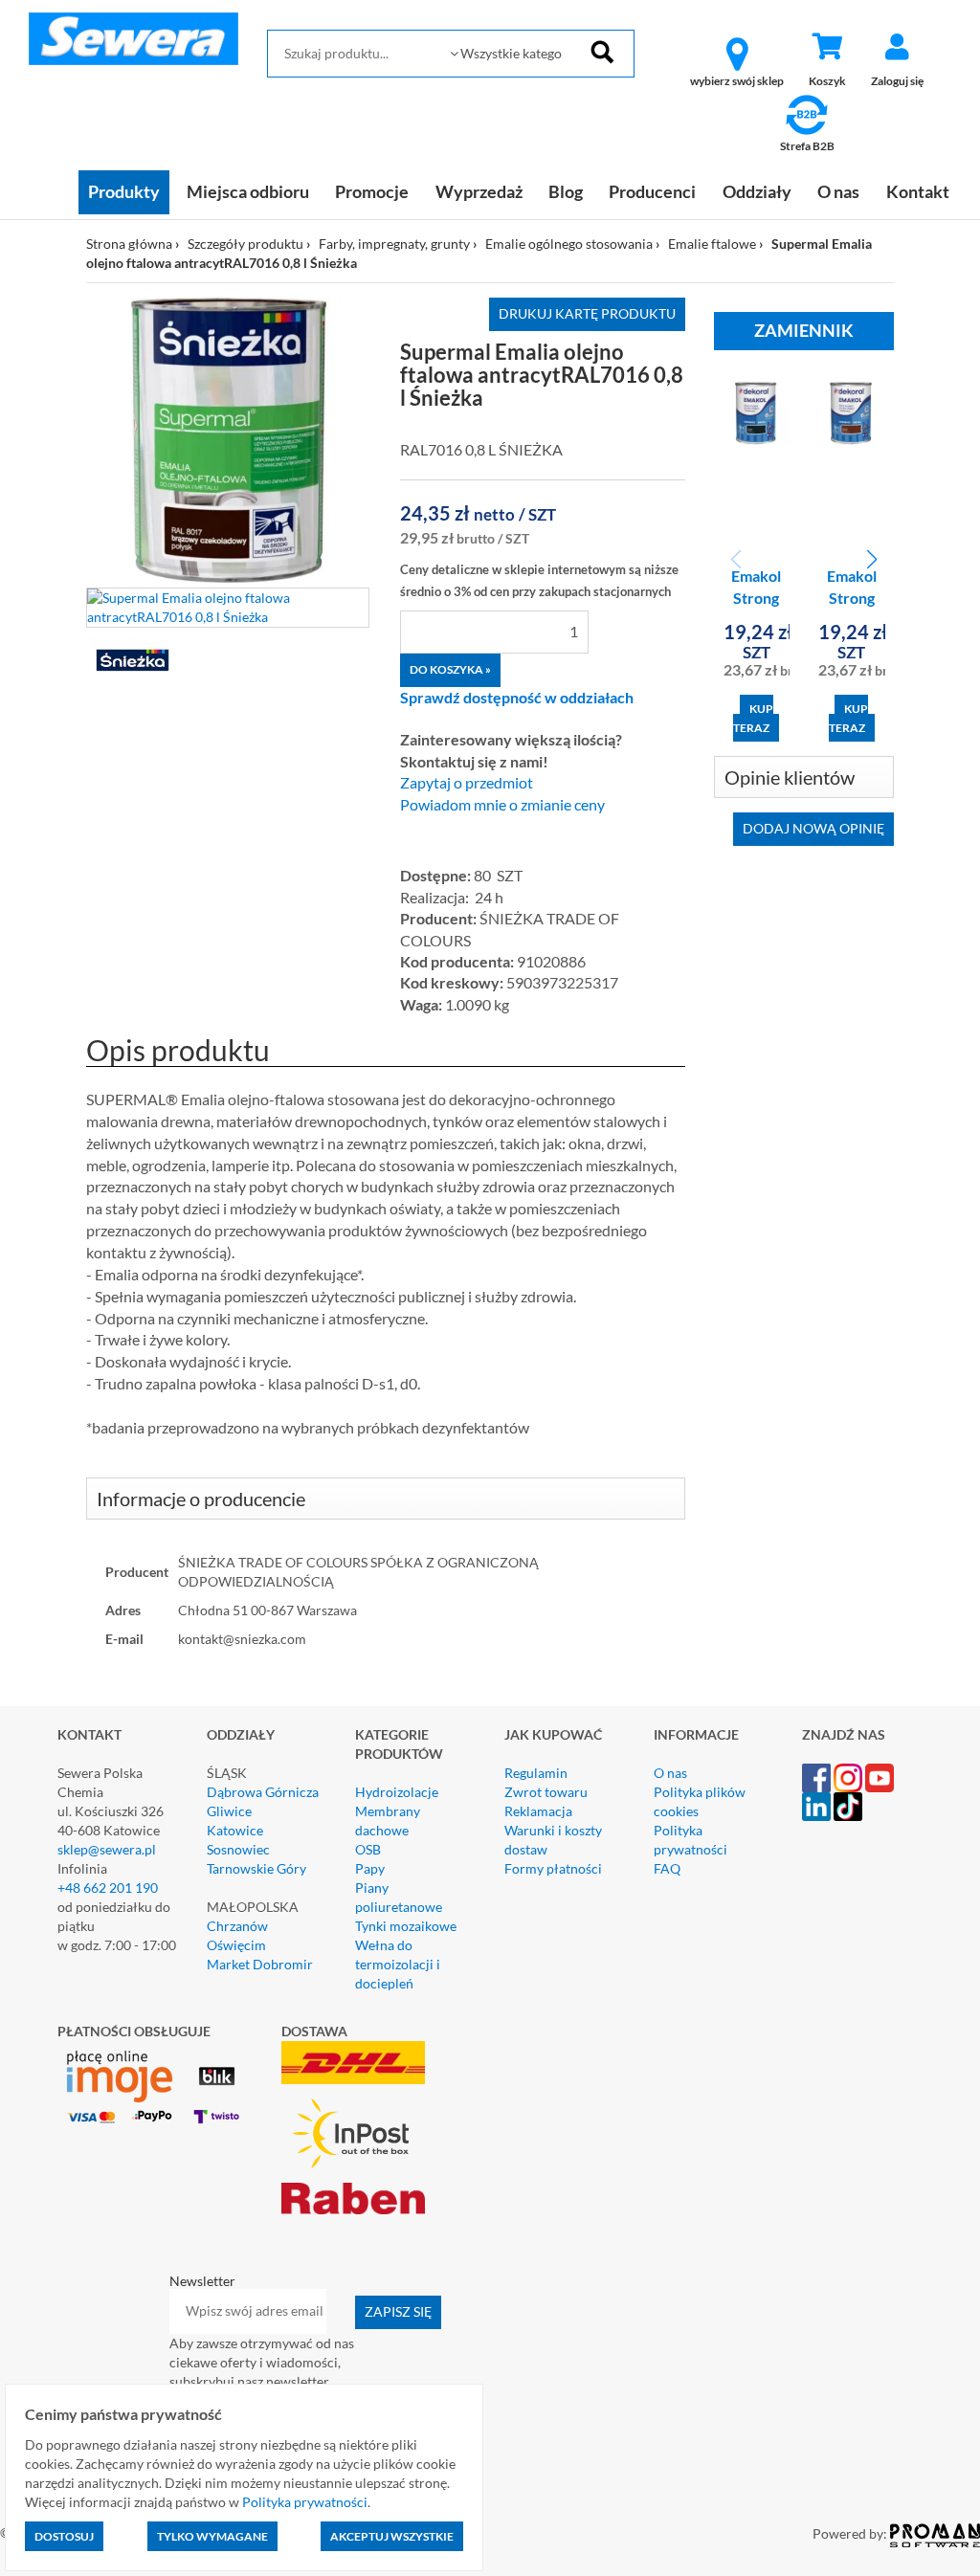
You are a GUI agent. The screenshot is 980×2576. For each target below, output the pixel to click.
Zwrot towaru (546, 1792)
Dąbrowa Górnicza (263, 1792)
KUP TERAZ (753, 718)
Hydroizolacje (397, 1792)
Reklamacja (538, 1811)
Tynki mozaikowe (406, 1926)
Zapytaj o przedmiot (467, 783)
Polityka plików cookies (700, 1801)
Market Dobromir (260, 1964)
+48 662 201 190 (108, 1888)
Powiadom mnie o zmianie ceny (502, 805)
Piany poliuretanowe (399, 1897)
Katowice (235, 1830)
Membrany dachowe (388, 1821)
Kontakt (918, 191)
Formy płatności (553, 1868)
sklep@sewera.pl (107, 1849)
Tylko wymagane (212, 2536)
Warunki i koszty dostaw (553, 1840)
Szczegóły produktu (245, 244)
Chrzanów (237, 1926)
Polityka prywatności (690, 1840)
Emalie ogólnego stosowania (569, 244)
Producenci (652, 191)
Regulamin (536, 1773)
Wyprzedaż (479, 191)
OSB (368, 1849)
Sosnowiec (238, 1849)
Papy (370, 1868)
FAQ (667, 1868)
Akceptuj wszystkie (392, 2536)
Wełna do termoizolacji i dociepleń (398, 1964)
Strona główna (129, 244)
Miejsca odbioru (248, 191)
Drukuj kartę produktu (587, 313)
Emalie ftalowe (712, 244)
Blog (566, 191)
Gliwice (229, 1811)
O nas (838, 191)
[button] (871, 560)
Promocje (372, 191)
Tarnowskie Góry (256, 1868)
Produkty (124, 191)
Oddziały (757, 191)
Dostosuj (64, 2536)
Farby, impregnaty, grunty (394, 244)
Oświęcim (236, 1945)
